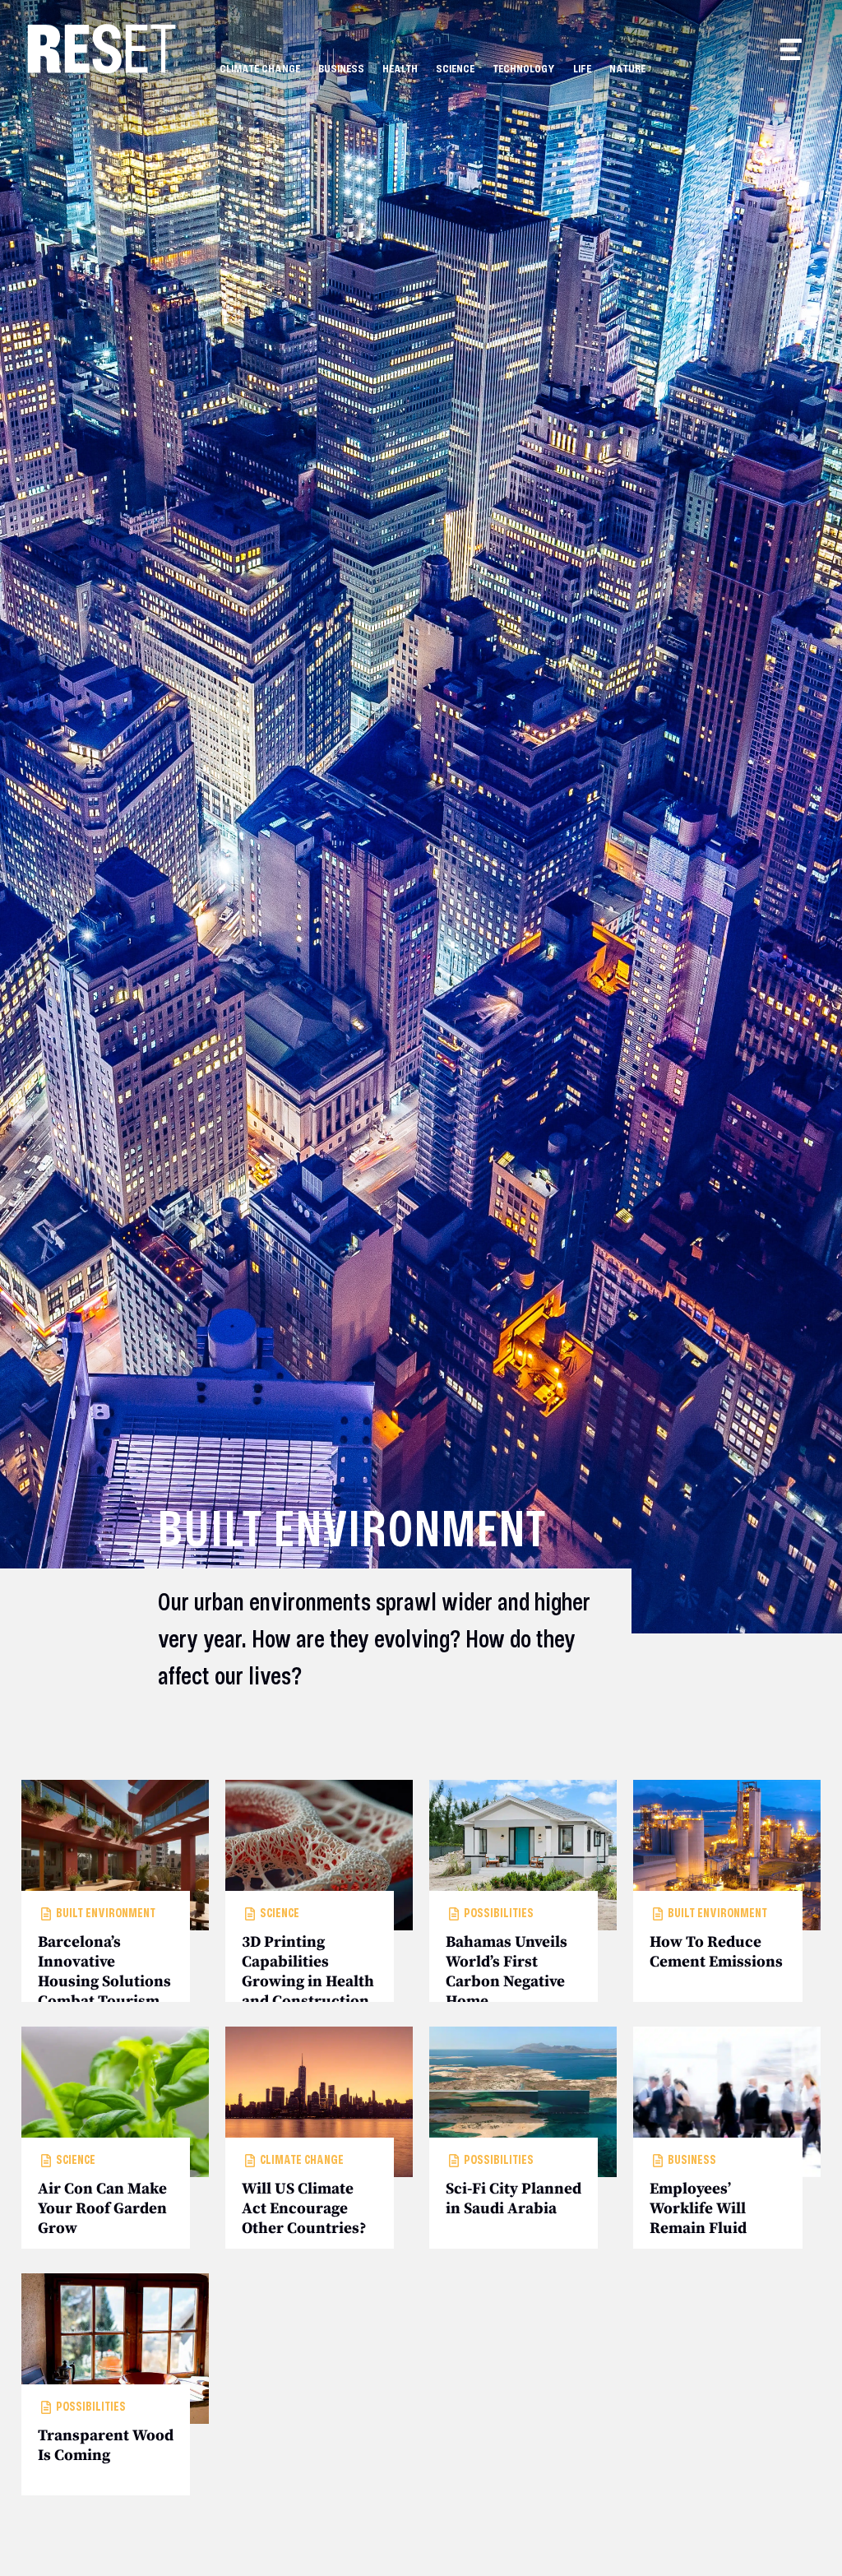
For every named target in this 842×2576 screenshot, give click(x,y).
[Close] (521, 1163)
